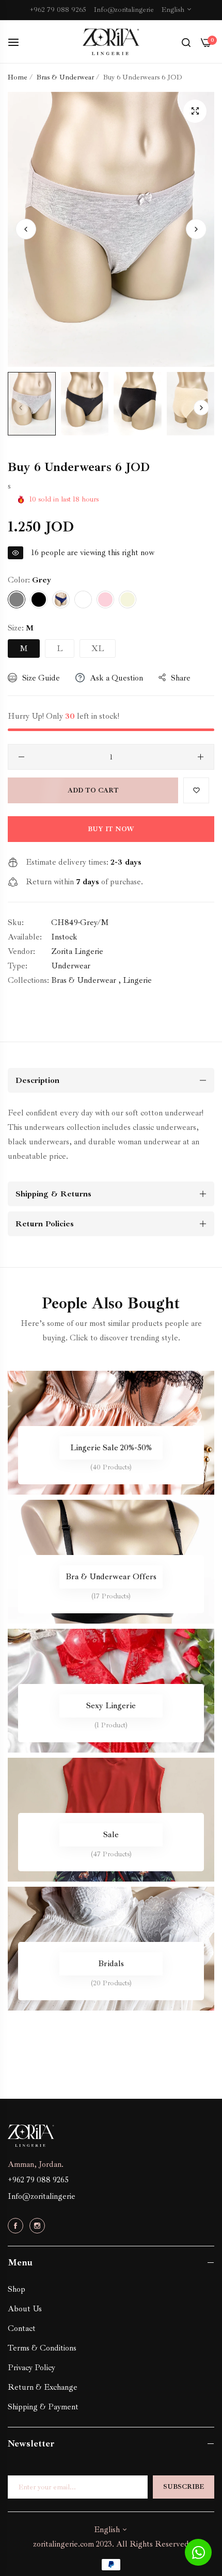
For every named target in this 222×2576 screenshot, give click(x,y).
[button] (196, 229)
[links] (111, 1433)
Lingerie (137, 980)
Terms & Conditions (42, 2348)
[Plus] (201, 757)
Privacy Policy (31, 2368)
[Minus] (21, 757)
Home (18, 77)
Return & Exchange (43, 2387)
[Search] (186, 42)
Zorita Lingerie (77, 951)
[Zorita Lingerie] (111, 42)
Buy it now (111, 829)
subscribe (184, 2487)
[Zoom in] (195, 111)
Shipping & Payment (43, 2407)
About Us (25, 2309)
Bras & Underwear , (86, 980)
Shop (17, 2289)
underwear (71, 966)
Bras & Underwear (65, 77)
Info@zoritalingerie (42, 2196)
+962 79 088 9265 (38, 2180)
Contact (22, 2328)
